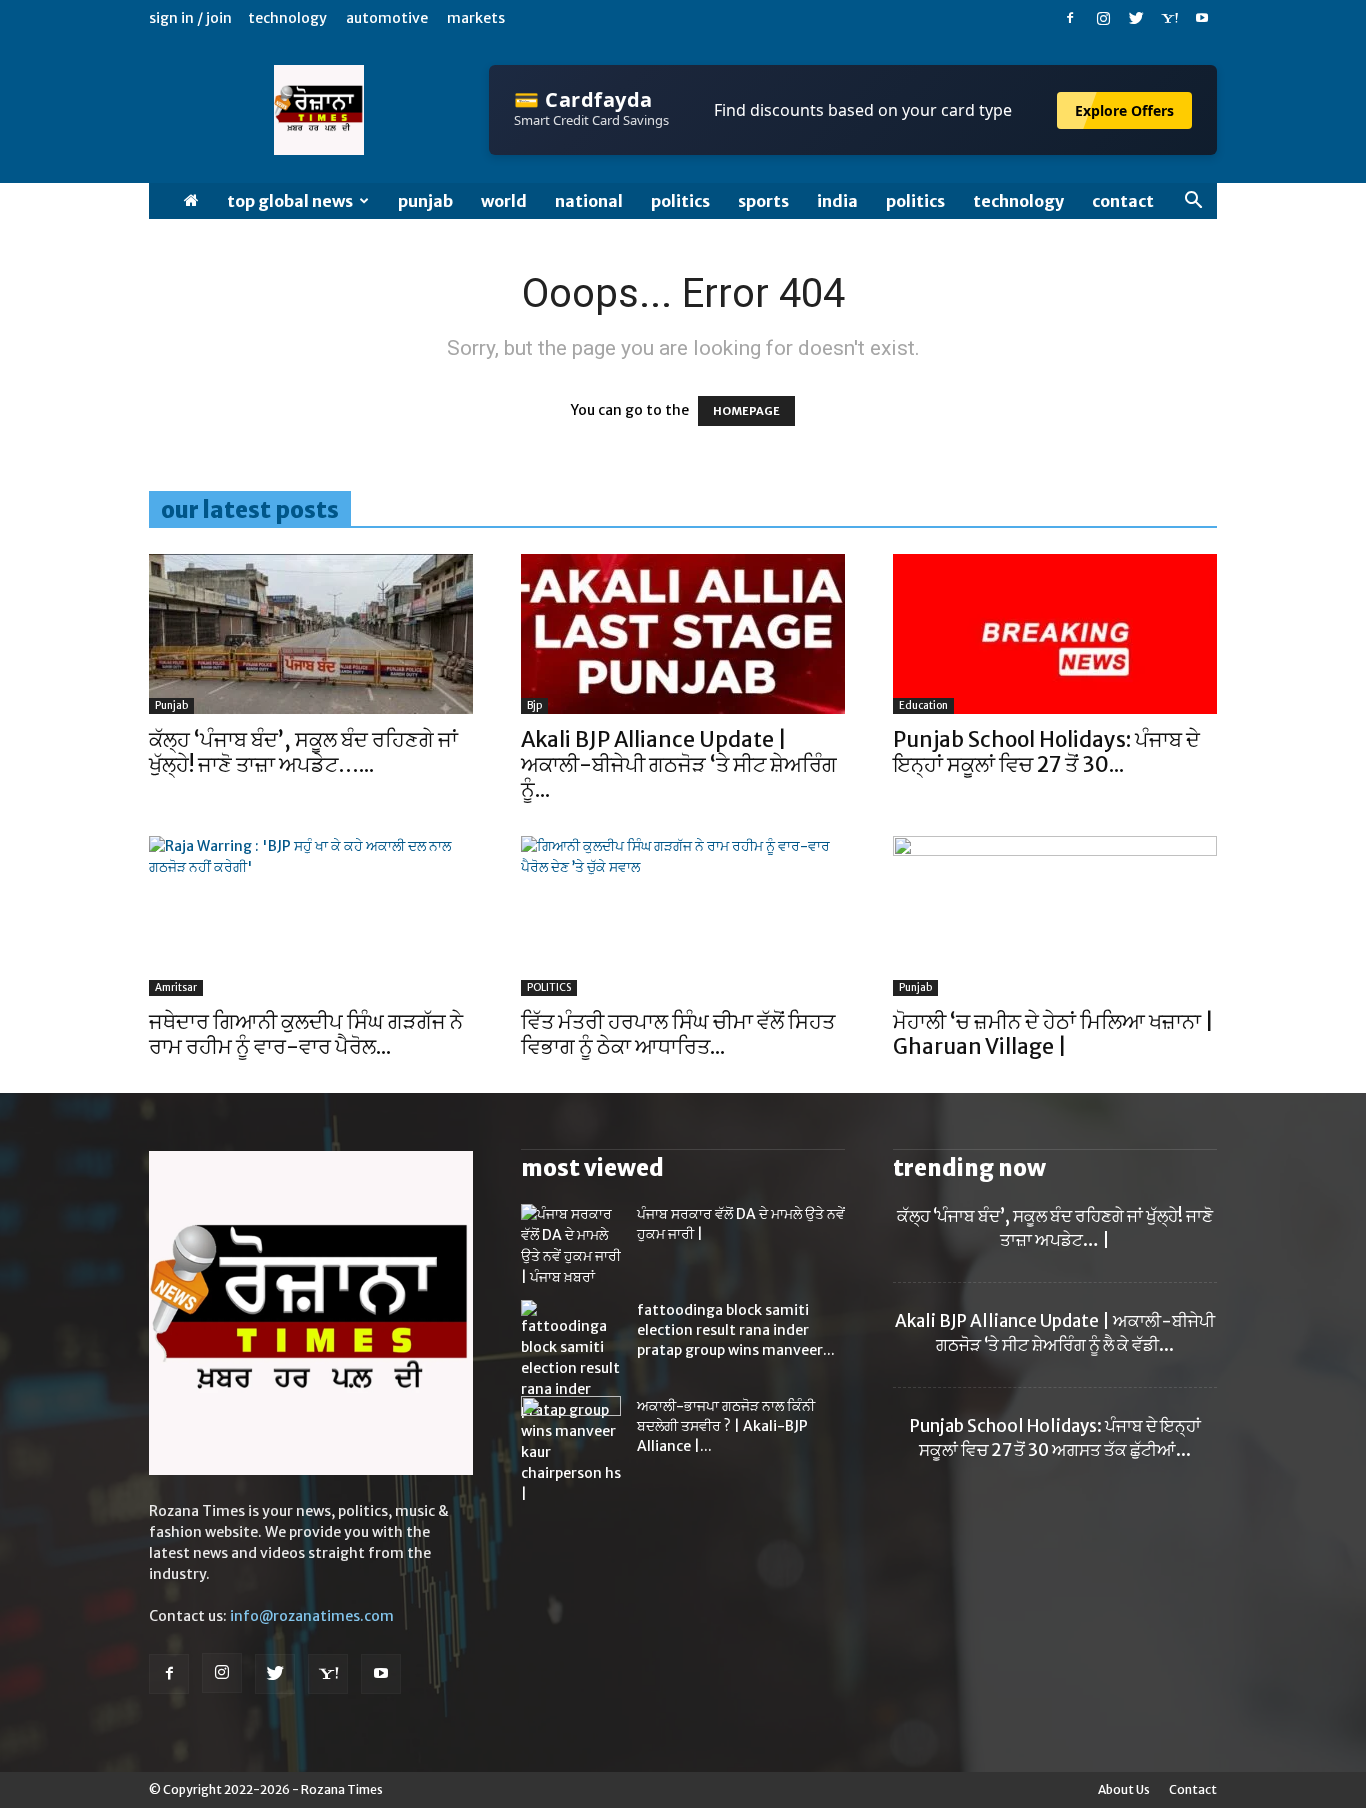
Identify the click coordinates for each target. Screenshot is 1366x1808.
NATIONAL (589, 201)
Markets (476, 18)
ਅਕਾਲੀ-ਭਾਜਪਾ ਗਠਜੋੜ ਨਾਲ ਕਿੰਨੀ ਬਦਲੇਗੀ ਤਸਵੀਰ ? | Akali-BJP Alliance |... (726, 1426)
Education (923, 705)
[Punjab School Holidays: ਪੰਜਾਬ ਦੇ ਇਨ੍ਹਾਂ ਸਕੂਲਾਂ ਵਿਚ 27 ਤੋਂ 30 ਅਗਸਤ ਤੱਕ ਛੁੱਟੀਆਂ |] (1055, 634)
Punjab (425, 201)
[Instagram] (1103, 18)
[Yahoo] (1169, 18)
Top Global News (290, 201)
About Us (1124, 1789)
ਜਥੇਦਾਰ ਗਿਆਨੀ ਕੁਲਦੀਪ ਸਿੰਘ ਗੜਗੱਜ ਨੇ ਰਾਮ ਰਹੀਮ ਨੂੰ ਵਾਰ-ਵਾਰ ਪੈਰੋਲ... (306, 1034)
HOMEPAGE (746, 411)
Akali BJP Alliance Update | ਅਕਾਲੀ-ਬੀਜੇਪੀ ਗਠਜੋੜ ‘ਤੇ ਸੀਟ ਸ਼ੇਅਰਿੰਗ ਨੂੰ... (679, 764)
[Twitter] (1136, 18)
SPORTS (763, 201)
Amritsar (176, 987)
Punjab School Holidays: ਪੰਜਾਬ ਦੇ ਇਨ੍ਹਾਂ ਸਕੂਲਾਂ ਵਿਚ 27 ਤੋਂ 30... (1046, 752)
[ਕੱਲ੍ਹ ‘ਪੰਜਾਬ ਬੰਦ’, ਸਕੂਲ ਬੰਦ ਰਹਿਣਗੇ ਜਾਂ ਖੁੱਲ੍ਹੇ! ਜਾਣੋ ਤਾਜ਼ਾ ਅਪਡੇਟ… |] (311, 634)
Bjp (534, 705)
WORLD (504, 201)
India (837, 201)
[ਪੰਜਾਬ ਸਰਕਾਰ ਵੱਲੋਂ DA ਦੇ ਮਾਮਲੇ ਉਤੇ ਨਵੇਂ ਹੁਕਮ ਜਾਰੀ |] (571, 1246)
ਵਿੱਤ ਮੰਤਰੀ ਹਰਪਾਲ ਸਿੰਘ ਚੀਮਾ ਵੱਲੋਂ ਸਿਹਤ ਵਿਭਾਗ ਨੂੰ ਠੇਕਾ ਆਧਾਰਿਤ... (678, 1034)
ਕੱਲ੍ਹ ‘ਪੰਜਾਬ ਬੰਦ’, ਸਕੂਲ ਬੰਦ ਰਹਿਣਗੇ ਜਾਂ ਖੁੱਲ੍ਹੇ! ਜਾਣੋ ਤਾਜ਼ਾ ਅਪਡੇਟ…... (303, 752)
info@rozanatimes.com (312, 1616)
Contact (1123, 201)
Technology (287, 18)
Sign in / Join (190, 18)
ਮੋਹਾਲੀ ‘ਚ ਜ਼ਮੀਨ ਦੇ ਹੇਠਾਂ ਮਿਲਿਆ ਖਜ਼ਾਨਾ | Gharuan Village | (1053, 1034)
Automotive (387, 18)
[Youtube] (1202, 18)
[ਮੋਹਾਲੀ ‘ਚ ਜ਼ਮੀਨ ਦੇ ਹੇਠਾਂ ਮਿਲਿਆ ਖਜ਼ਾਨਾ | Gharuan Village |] (1055, 916)
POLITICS (680, 201)
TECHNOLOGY (1018, 201)
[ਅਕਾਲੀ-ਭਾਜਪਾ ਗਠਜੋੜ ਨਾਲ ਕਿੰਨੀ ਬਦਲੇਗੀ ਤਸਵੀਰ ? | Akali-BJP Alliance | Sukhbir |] (571, 1431)
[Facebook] (1070, 18)
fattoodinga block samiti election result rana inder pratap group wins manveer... (736, 1330)
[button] (1193, 202)
